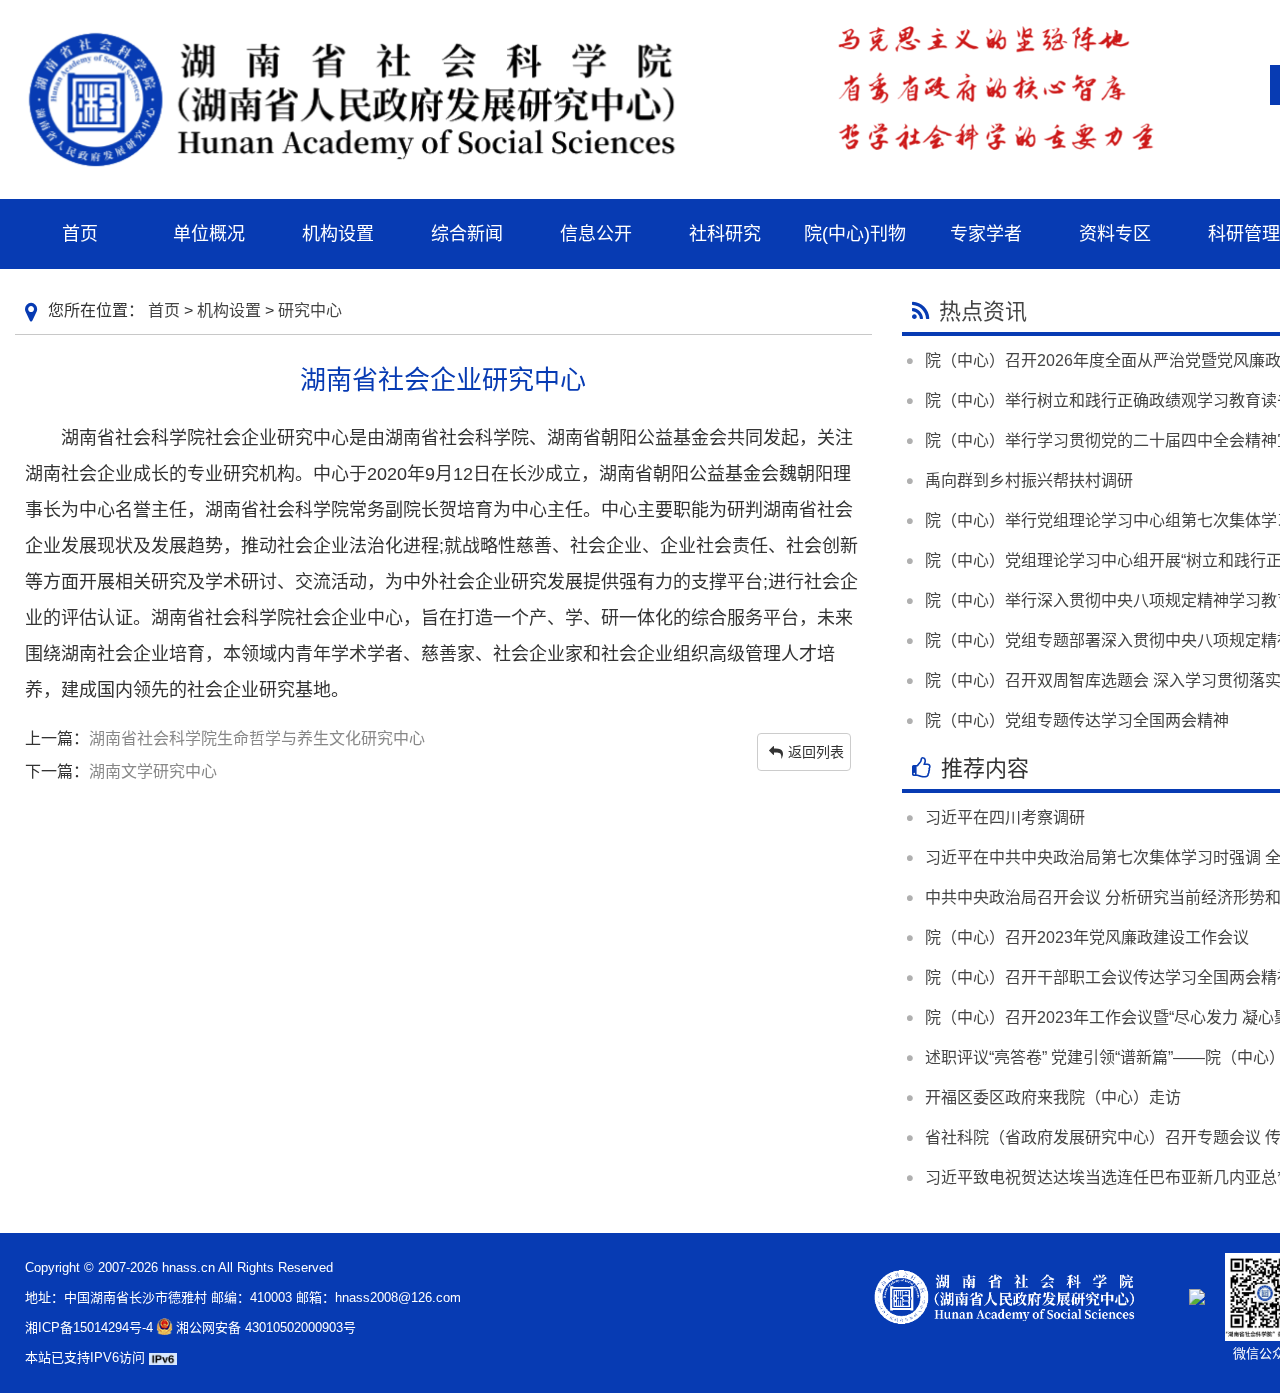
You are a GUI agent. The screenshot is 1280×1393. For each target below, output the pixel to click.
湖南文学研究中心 (153, 771)
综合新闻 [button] (467, 234)
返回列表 (816, 752)
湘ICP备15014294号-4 (89, 1327)
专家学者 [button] (986, 234)
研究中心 (310, 310)
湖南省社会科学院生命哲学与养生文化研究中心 (257, 738)
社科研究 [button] (725, 234)
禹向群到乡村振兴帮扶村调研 (1029, 480)
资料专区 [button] (1115, 234)
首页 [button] (80, 234)
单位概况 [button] (209, 234)
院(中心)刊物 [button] (855, 234)
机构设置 (229, 310)
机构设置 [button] (338, 234)
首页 (164, 310)
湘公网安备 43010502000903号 (266, 1327)
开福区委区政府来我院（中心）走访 (1053, 1097)
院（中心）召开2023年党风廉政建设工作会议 (1087, 937)
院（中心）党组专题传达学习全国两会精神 (1077, 720)
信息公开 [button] (596, 234)
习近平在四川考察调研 (1005, 817)
